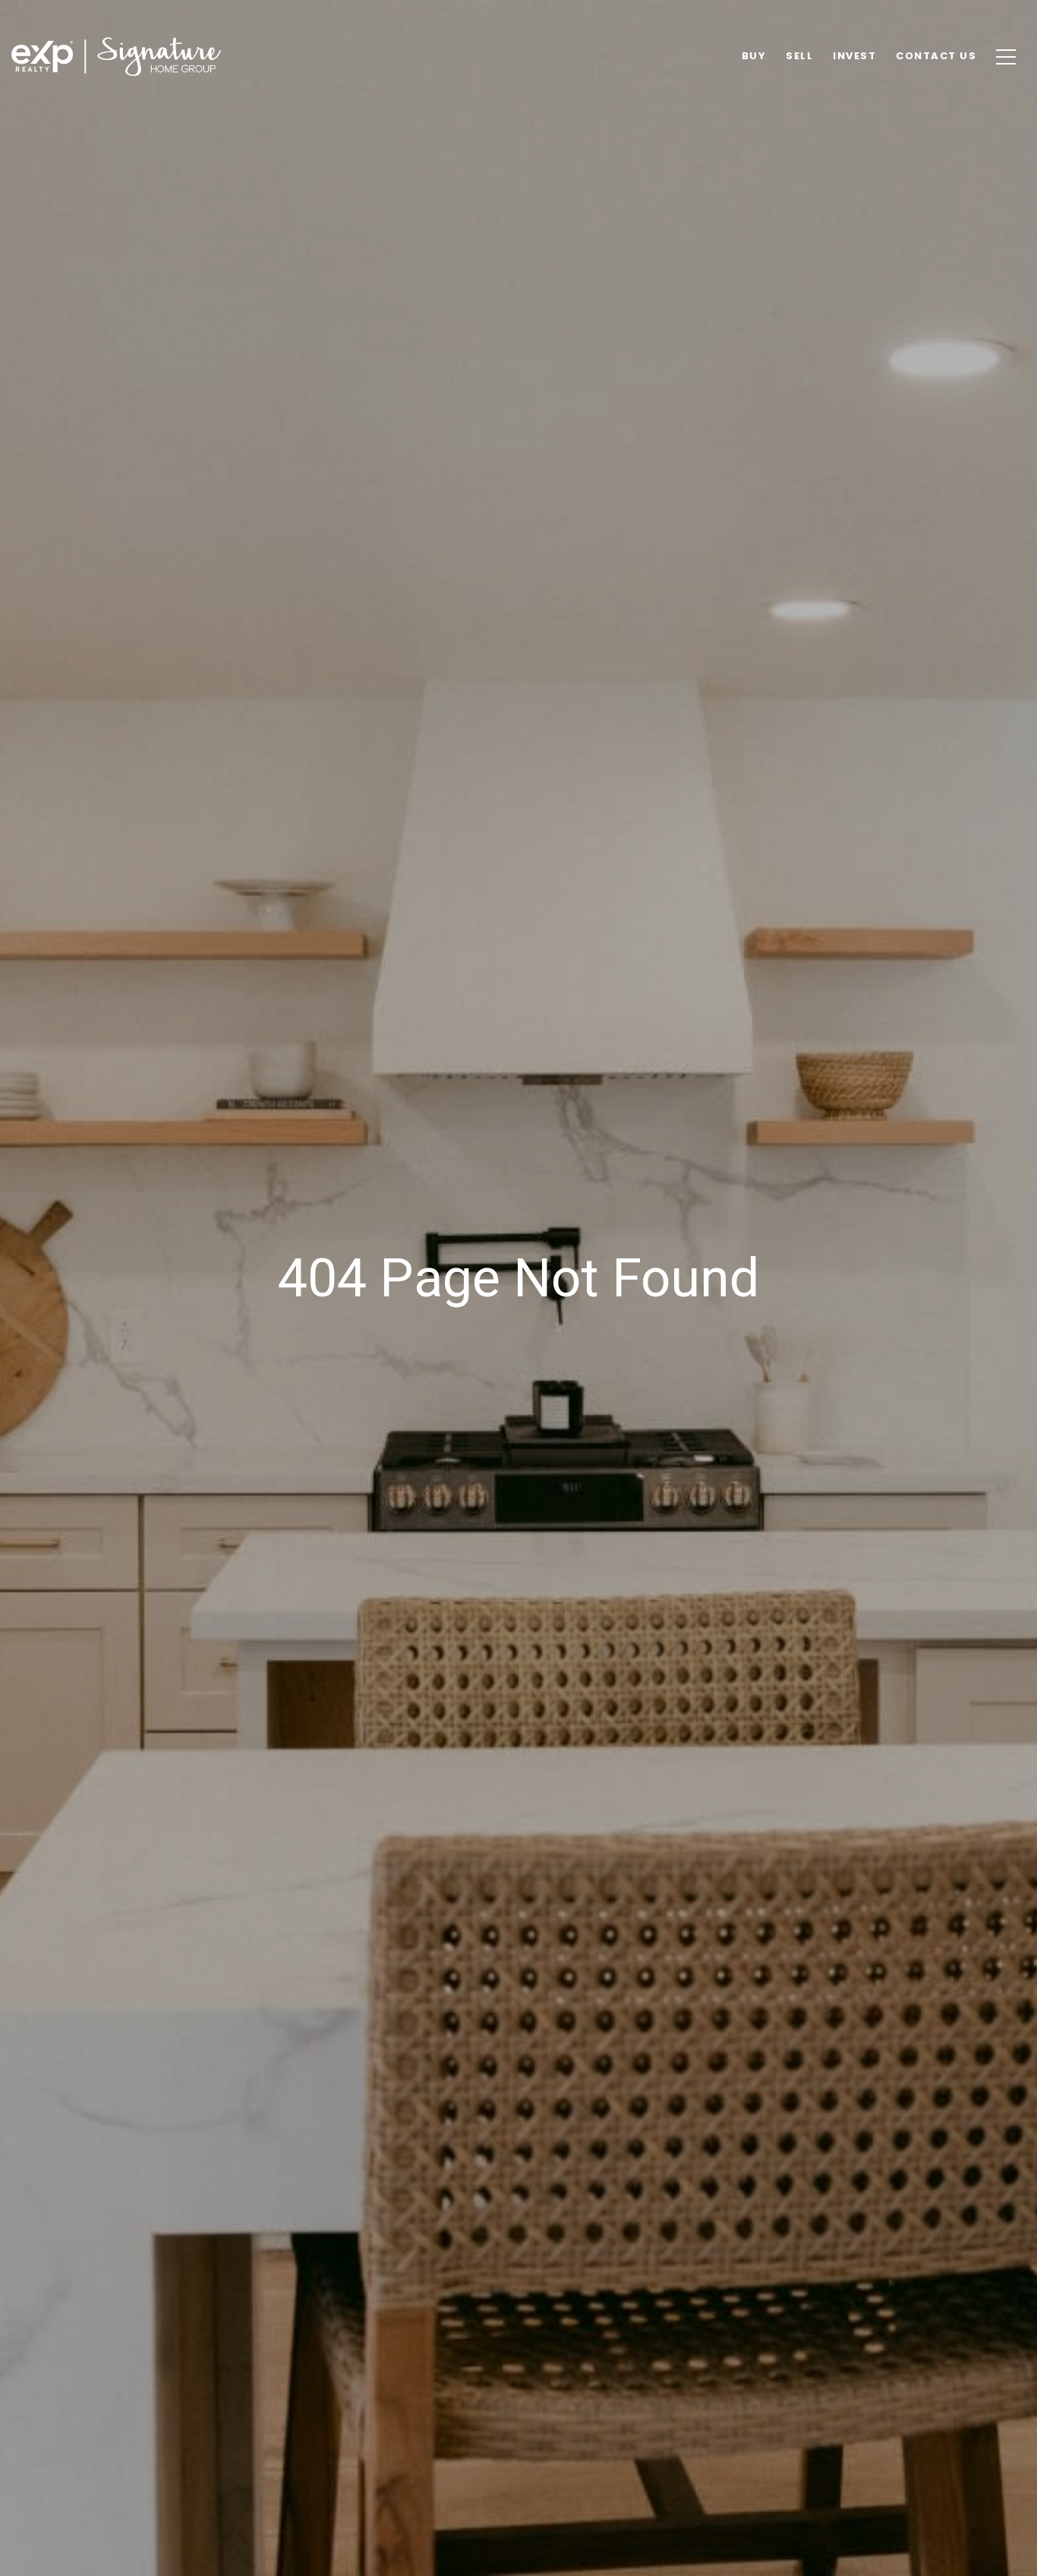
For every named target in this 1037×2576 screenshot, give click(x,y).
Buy (754, 56)
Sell (799, 56)
